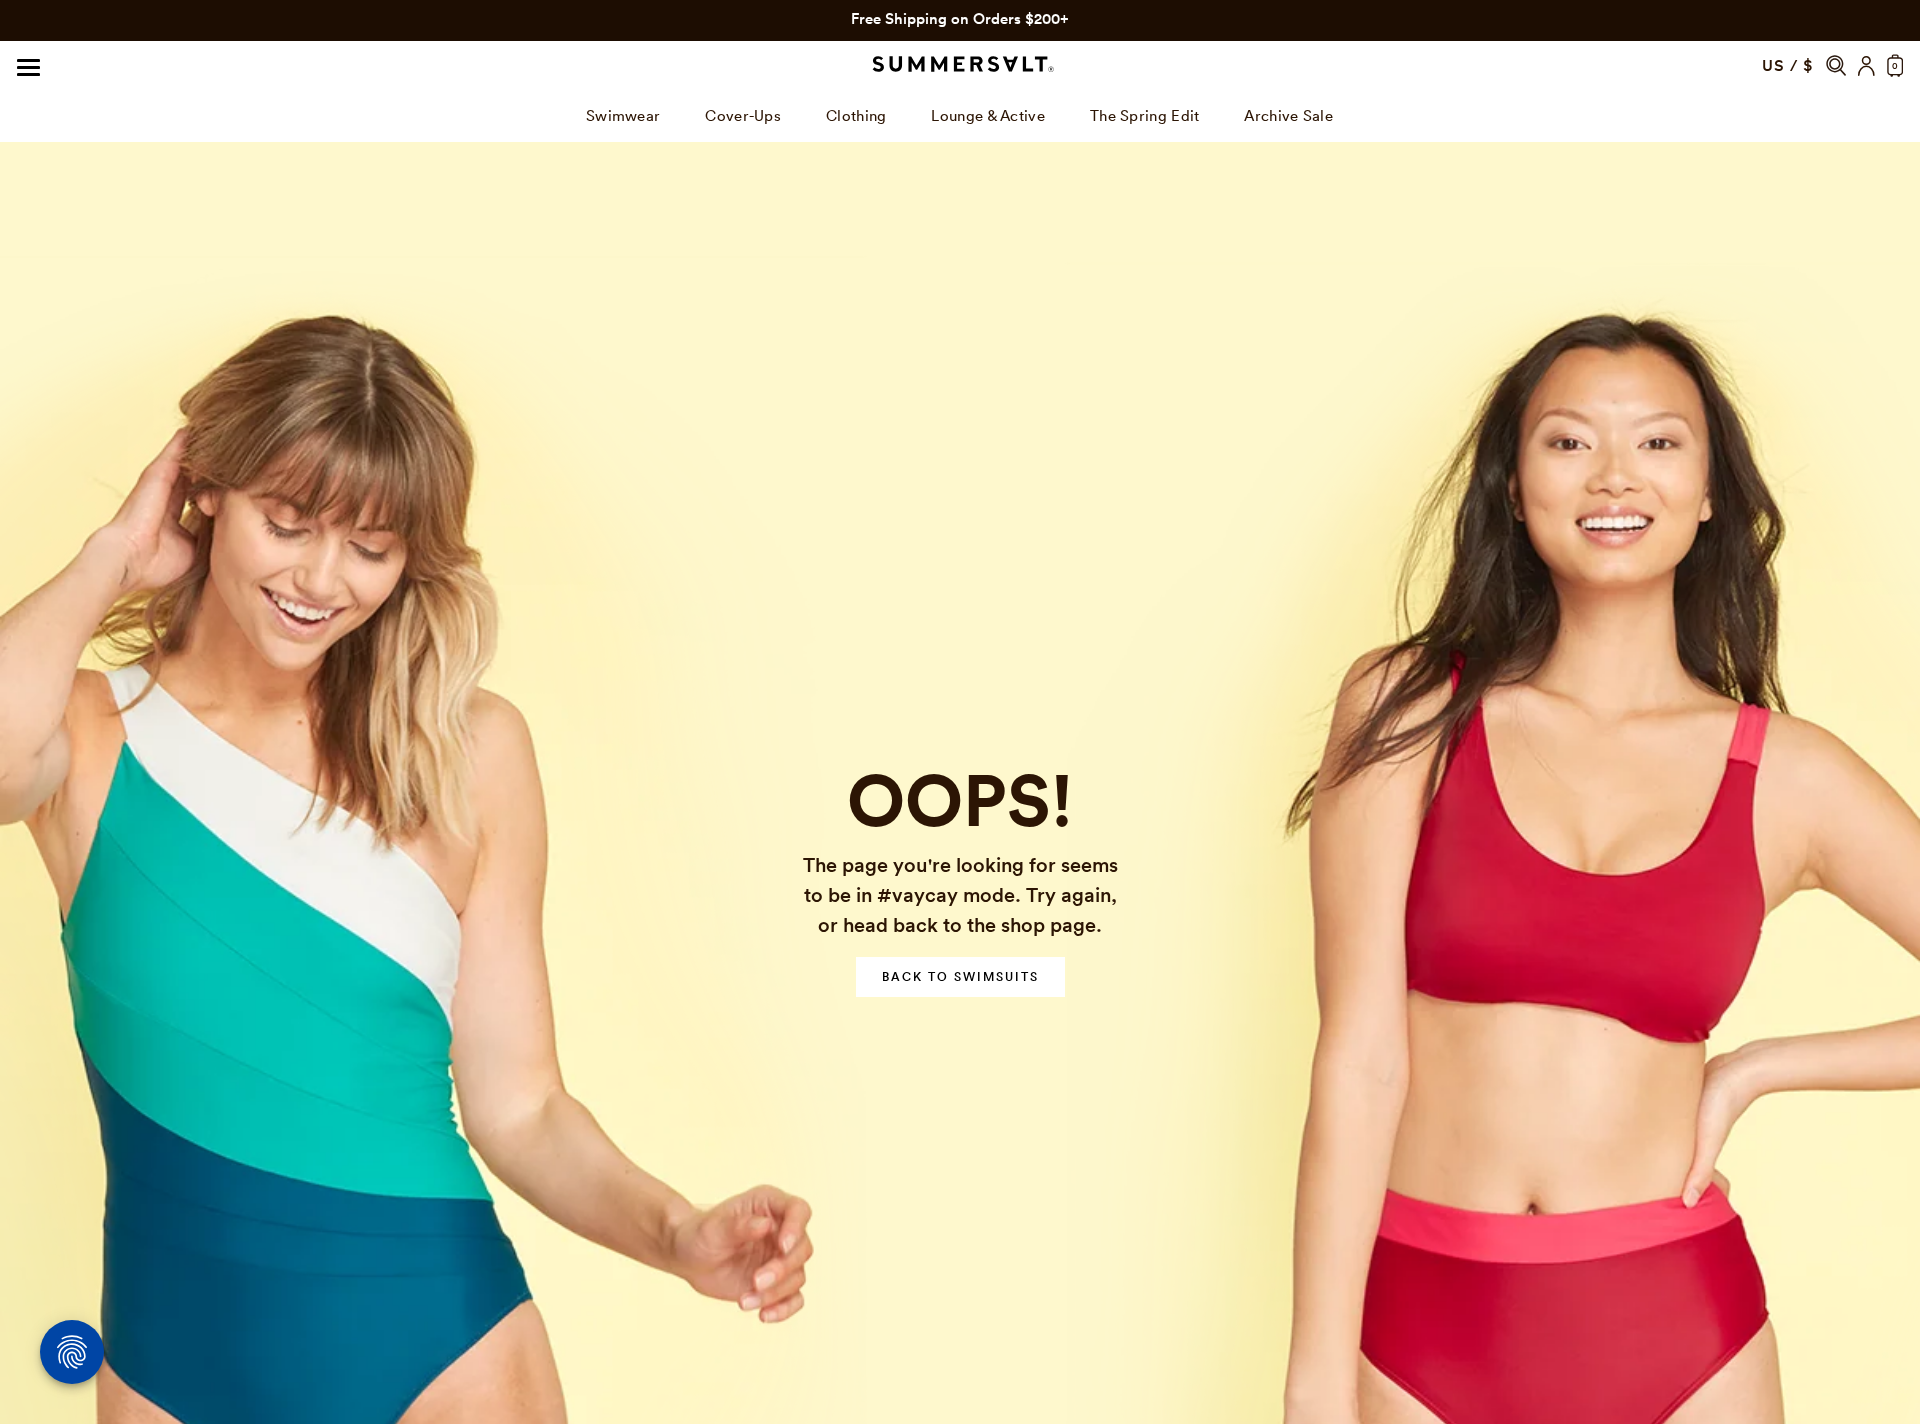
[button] (1836, 65)
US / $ (1788, 65)
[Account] (1866, 66)
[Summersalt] (960, 65)
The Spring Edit (960, 18)
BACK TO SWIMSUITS (960, 976)
